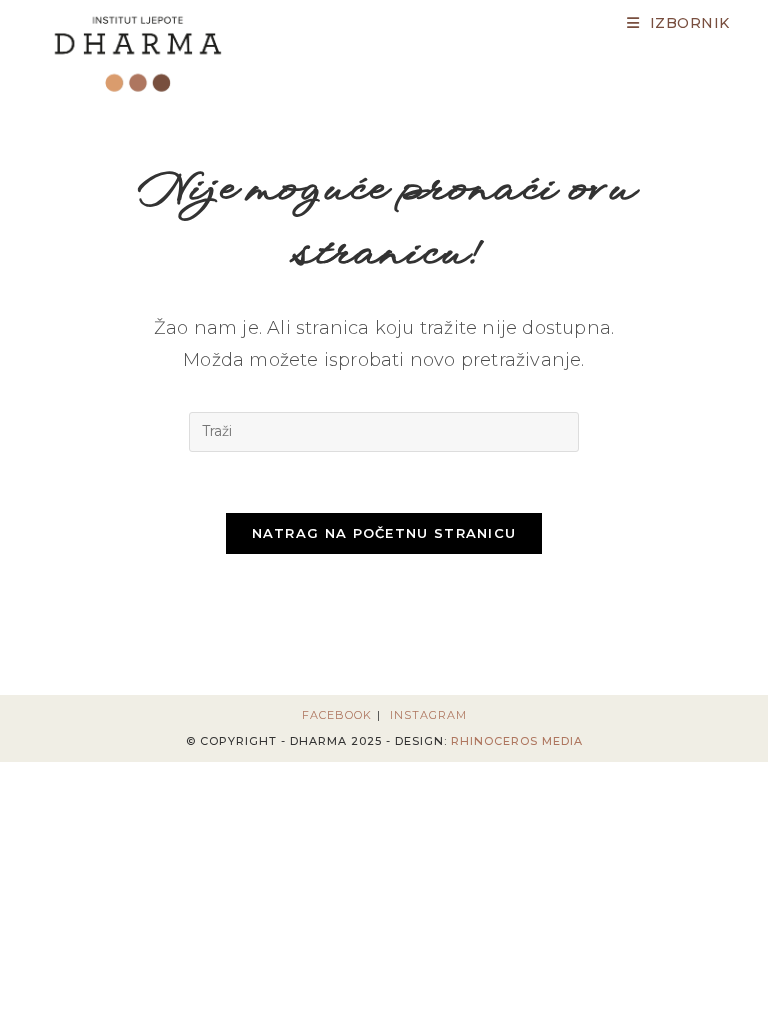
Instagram (428, 715)
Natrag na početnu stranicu (384, 533)
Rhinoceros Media (517, 741)
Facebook (337, 715)
